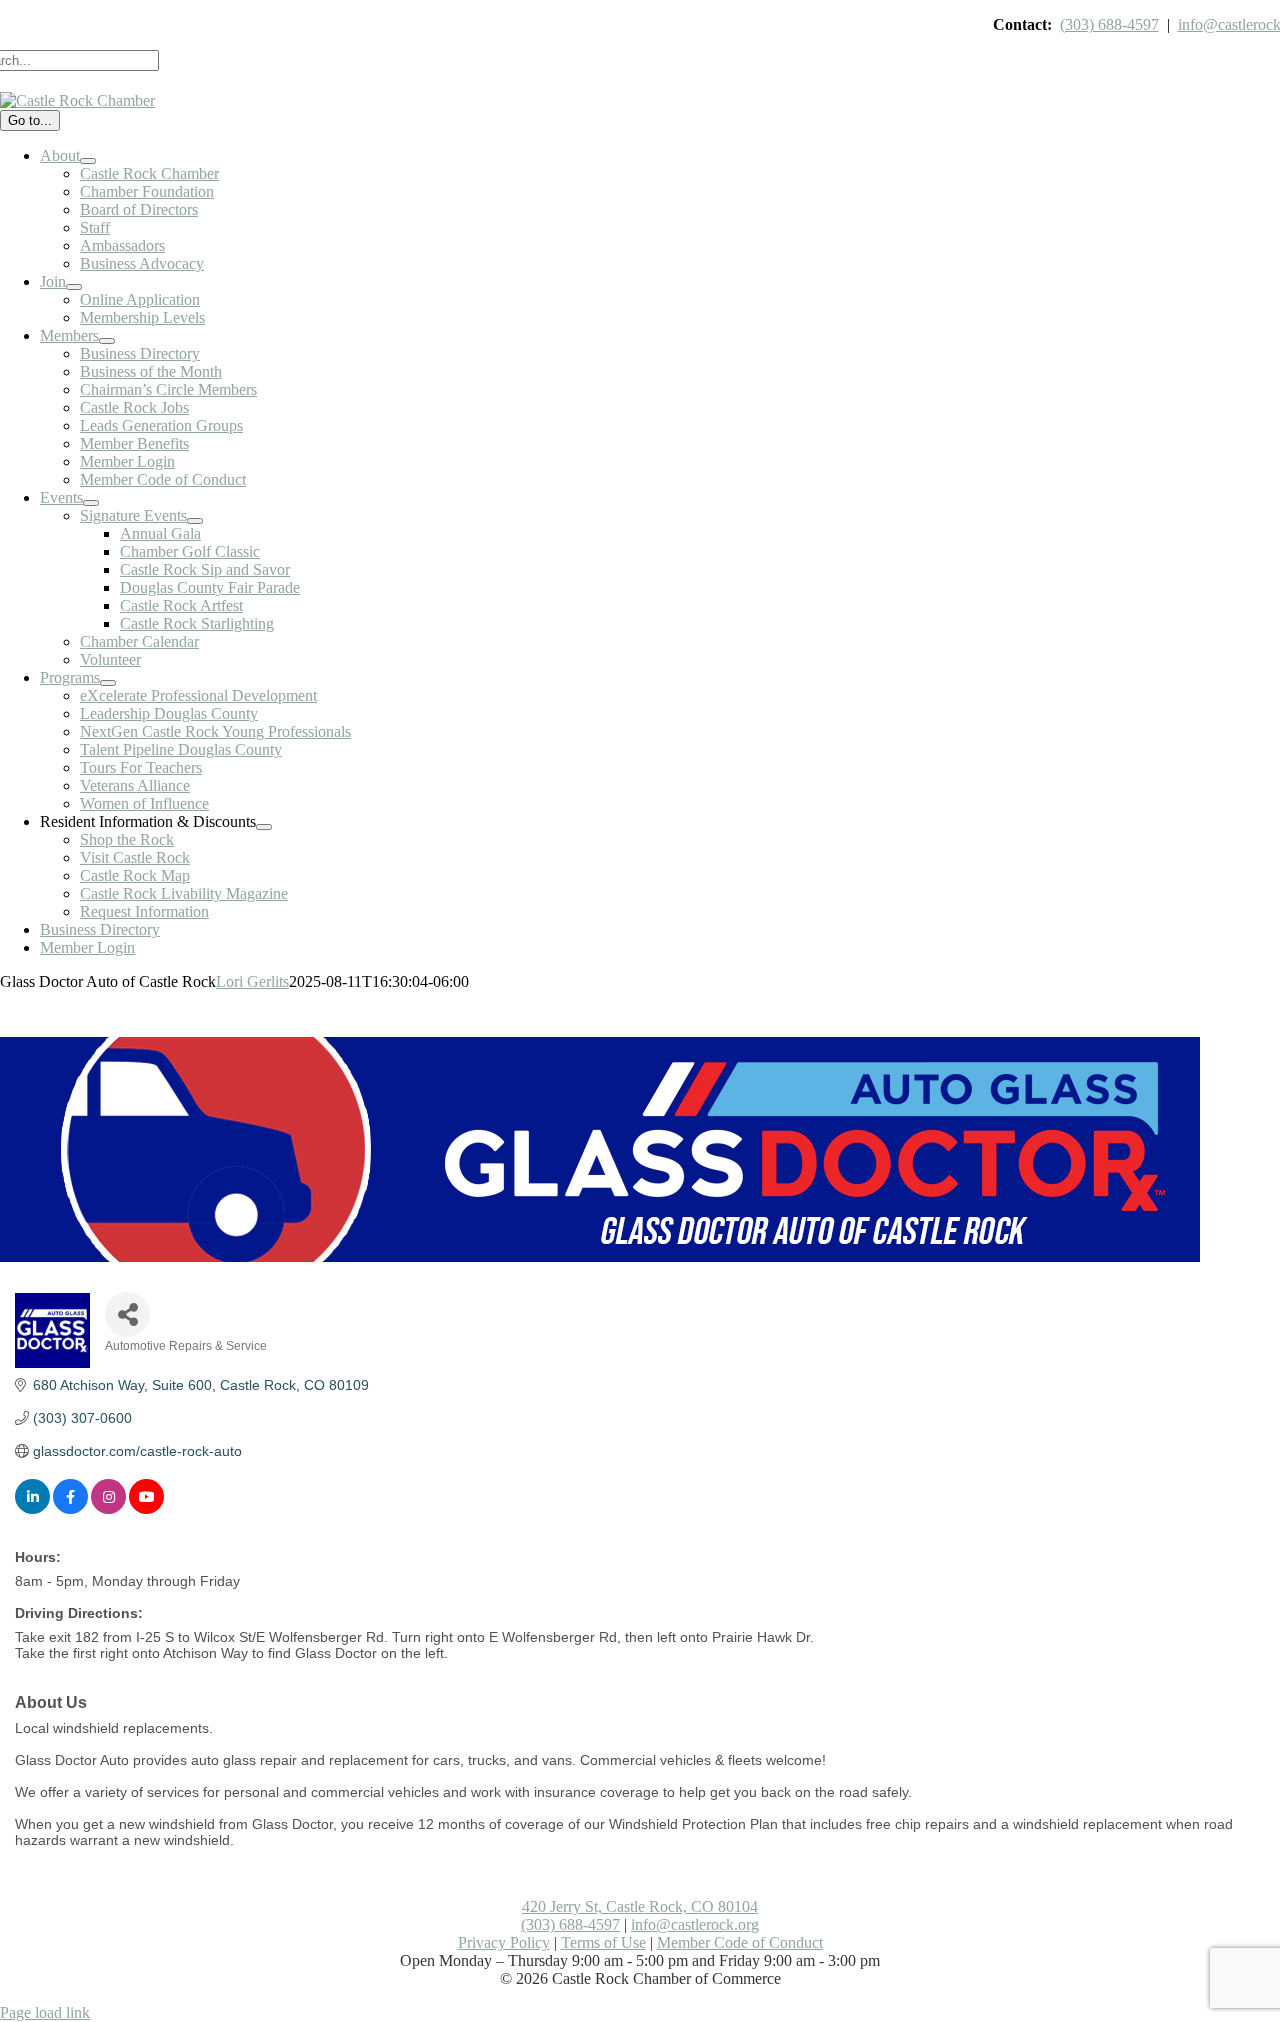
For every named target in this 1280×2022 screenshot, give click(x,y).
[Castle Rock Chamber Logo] (77, 100)
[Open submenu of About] (88, 161)
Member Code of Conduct (740, 1942)
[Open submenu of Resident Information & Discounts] (264, 827)
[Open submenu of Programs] (108, 683)
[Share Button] (127, 1314)
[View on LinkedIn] (32, 1509)
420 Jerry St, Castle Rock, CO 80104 (640, 1906)
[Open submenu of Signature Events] (195, 521)
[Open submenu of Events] (91, 503)
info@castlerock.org (695, 1924)
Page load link (45, 2012)
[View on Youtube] (146, 1509)
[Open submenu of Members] (107, 341)
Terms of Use (603, 1942)
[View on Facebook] (70, 1509)
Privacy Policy (504, 1942)
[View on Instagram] (108, 1509)
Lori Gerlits (252, 981)
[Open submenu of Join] (74, 287)
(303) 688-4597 (1109, 24)
